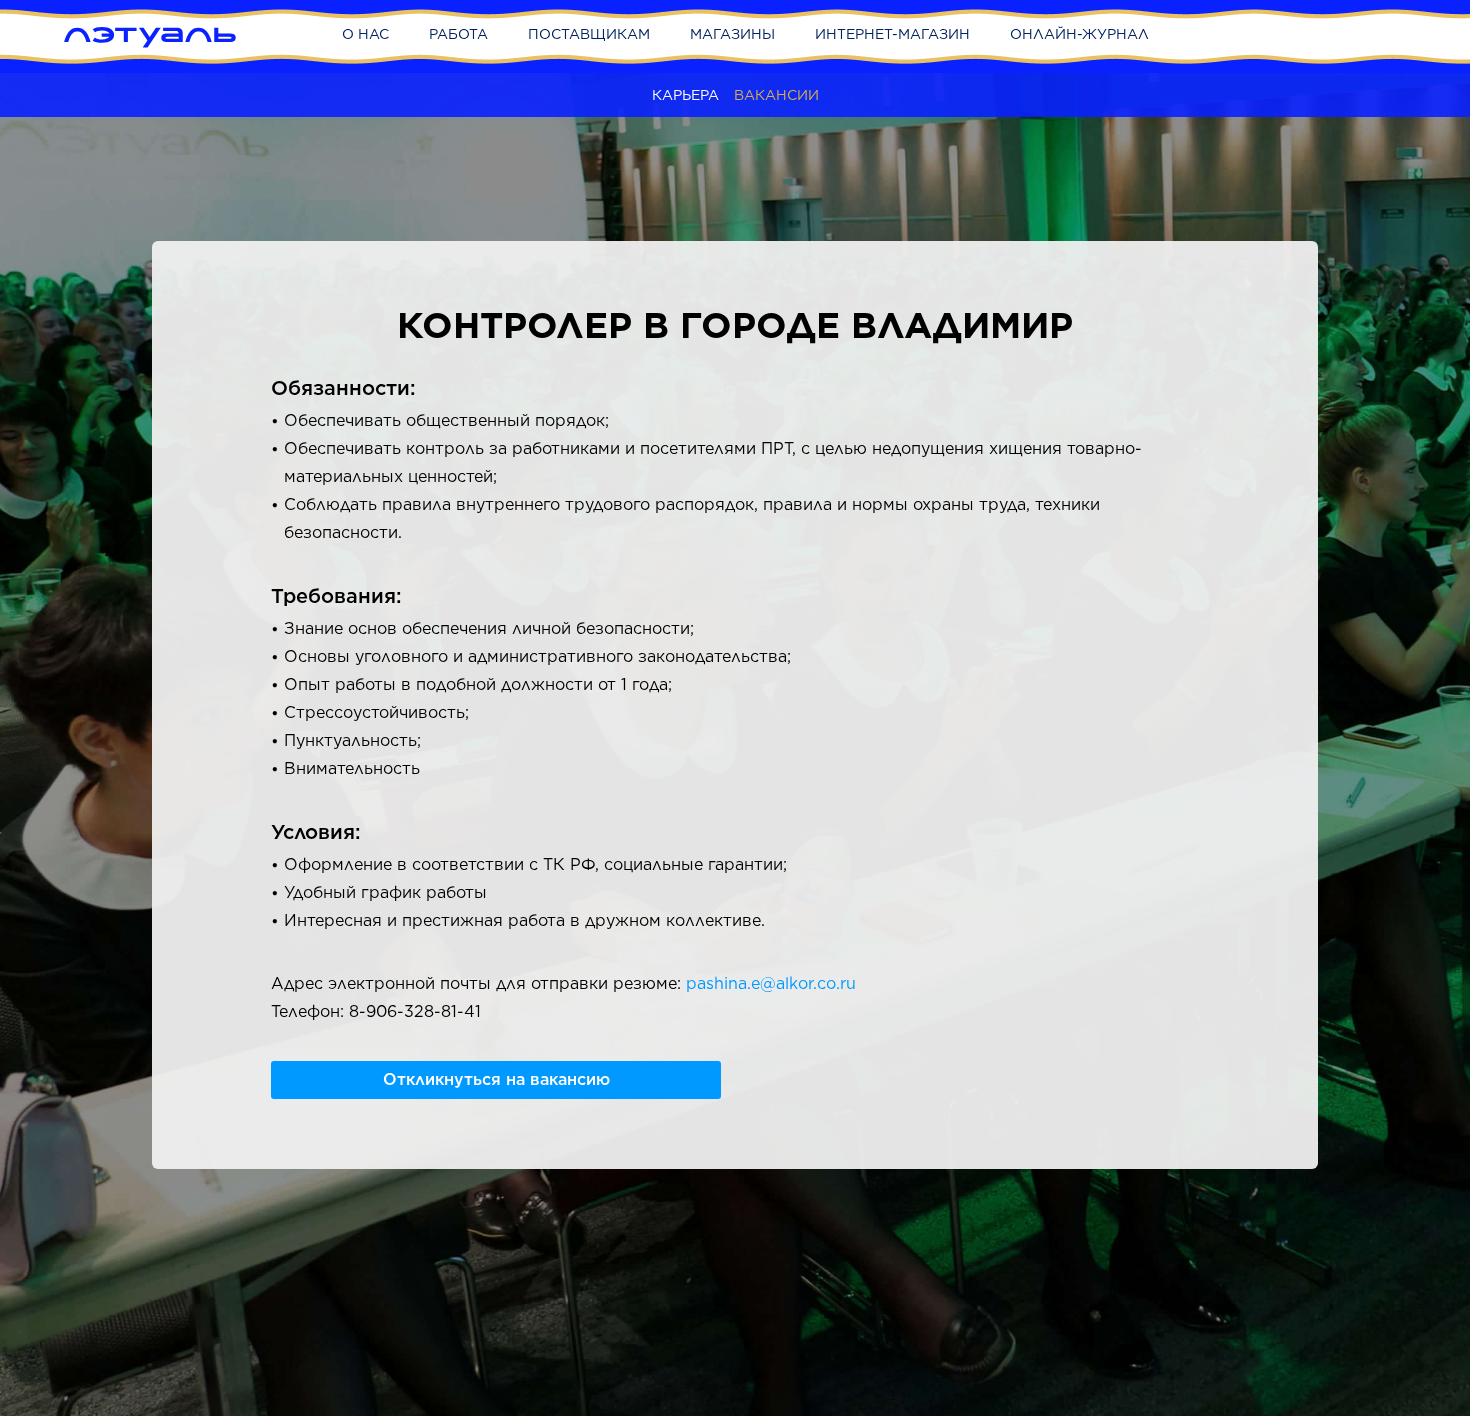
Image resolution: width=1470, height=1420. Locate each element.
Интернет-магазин (892, 34)
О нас (365, 34)
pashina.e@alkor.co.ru (771, 983)
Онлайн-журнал (1079, 34)
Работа (458, 34)
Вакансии (776, 95)
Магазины (732, 34)
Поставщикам (589, 34)
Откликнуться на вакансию (496, 1079)
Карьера (685, 95)
